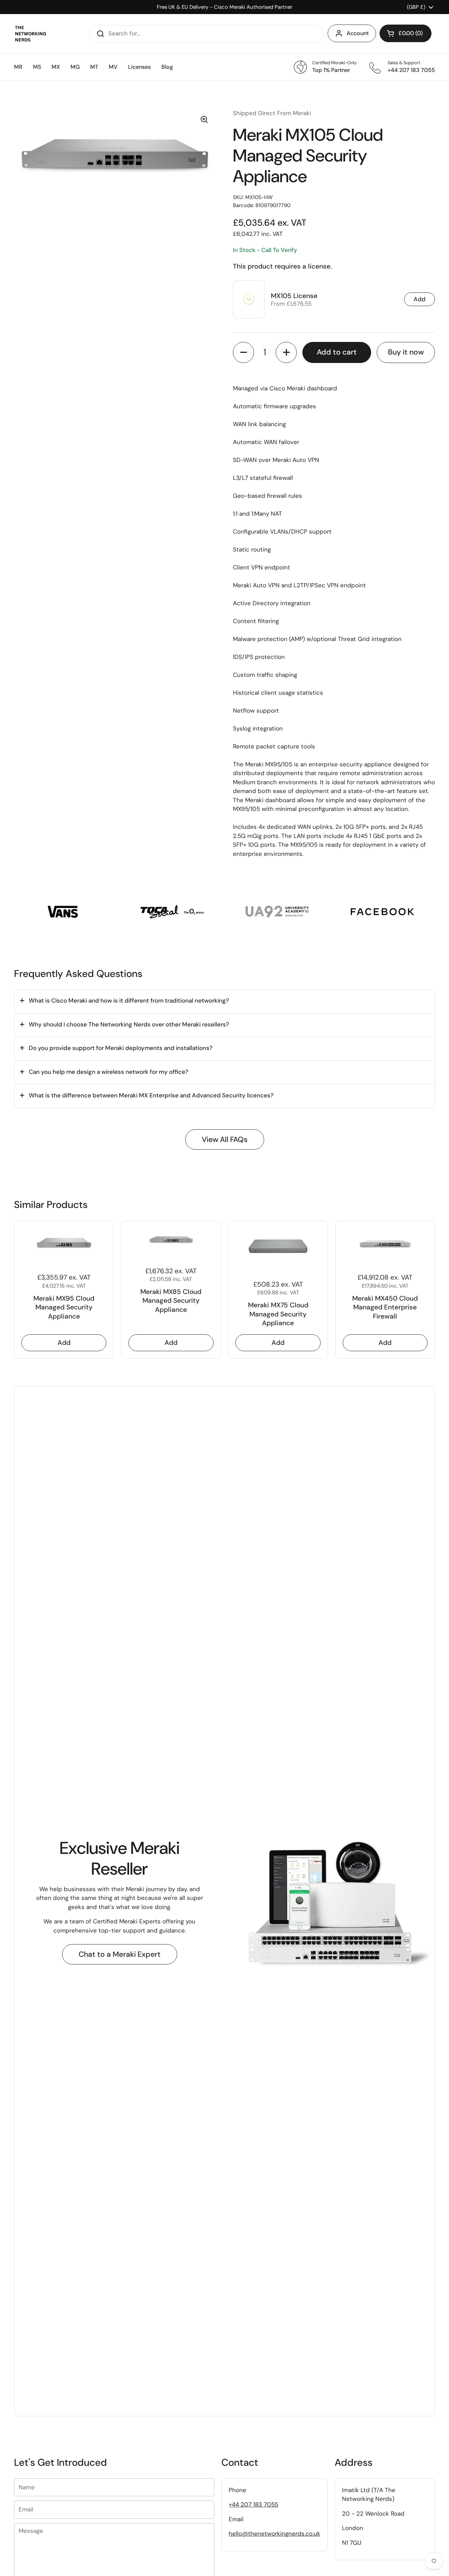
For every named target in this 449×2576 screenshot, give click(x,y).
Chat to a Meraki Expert (120, 1954)
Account (358, 33)
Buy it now (406, 352)
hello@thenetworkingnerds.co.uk (274, 2534)
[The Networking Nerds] (31, 34)
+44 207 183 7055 (253, 2504)
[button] (406, 33)
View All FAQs (225, 1140)
